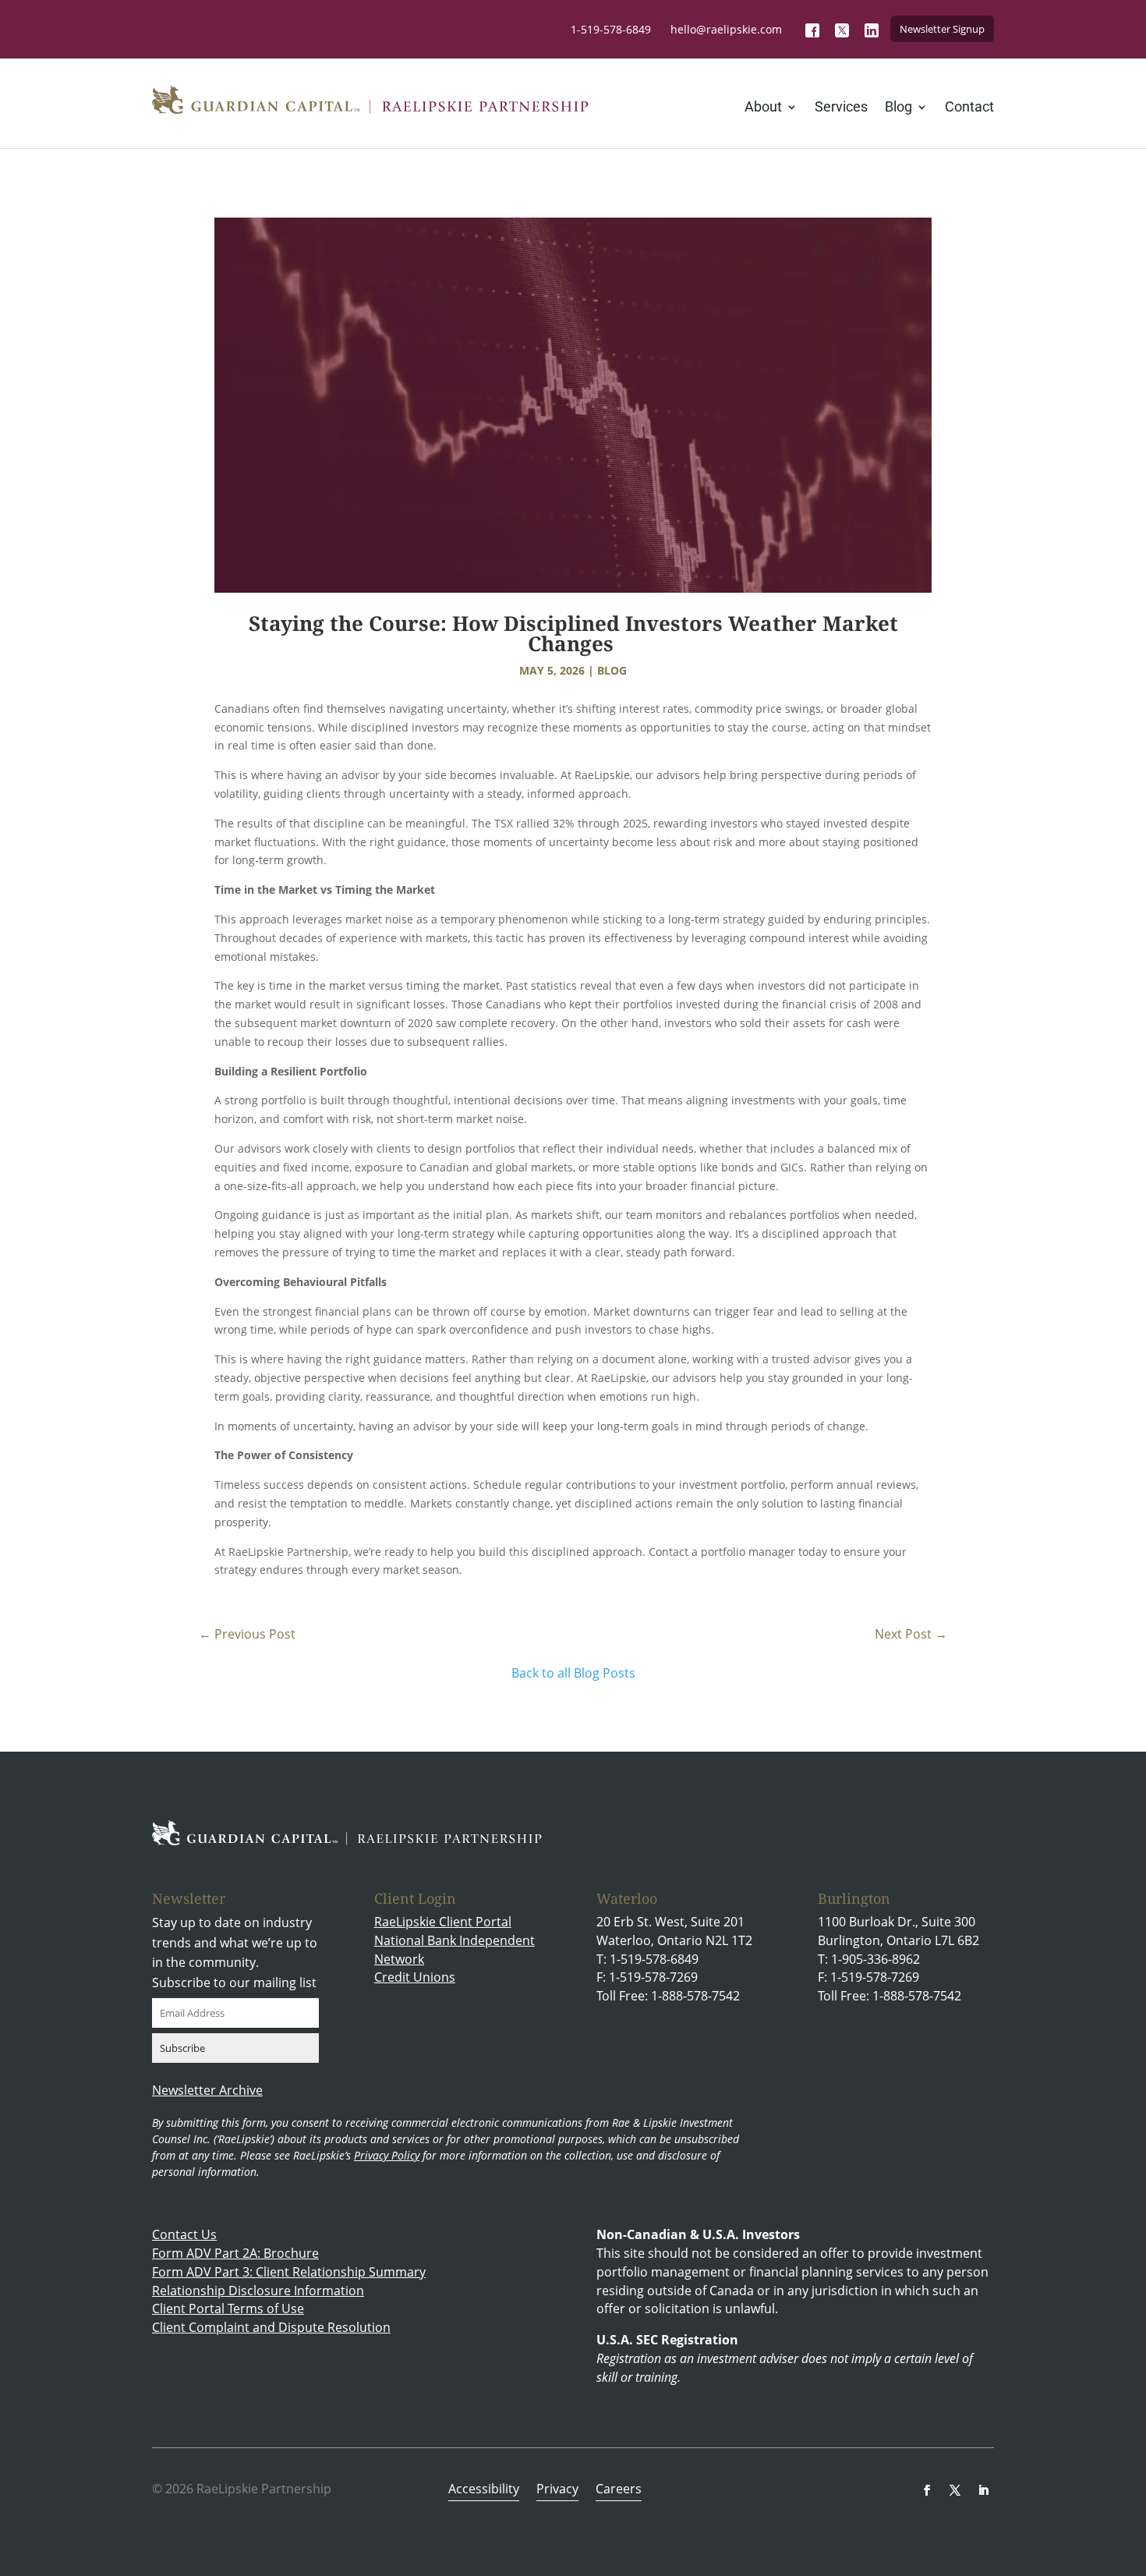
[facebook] (927, 2490)
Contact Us (184, 2234)
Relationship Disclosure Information (258, 2291)
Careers (619, 2490)
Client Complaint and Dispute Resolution (271, 2327)
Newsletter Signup (942, 29)
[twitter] (955, 2490)
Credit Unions (415, 1977)
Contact (969, 108)
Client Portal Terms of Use (228, 2308)
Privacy (557, 2490)
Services (841, 108)
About (763, 108)
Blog (898, 108)
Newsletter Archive (207, 2090)
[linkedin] (983, 2490)
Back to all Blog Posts (573, 1673)
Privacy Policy (387, 2155)
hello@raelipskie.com (726, 29)
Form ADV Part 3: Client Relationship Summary (289, 2272)
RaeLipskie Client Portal (443, 1922)
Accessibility (484, 2490)
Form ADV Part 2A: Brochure (235, 2253)
